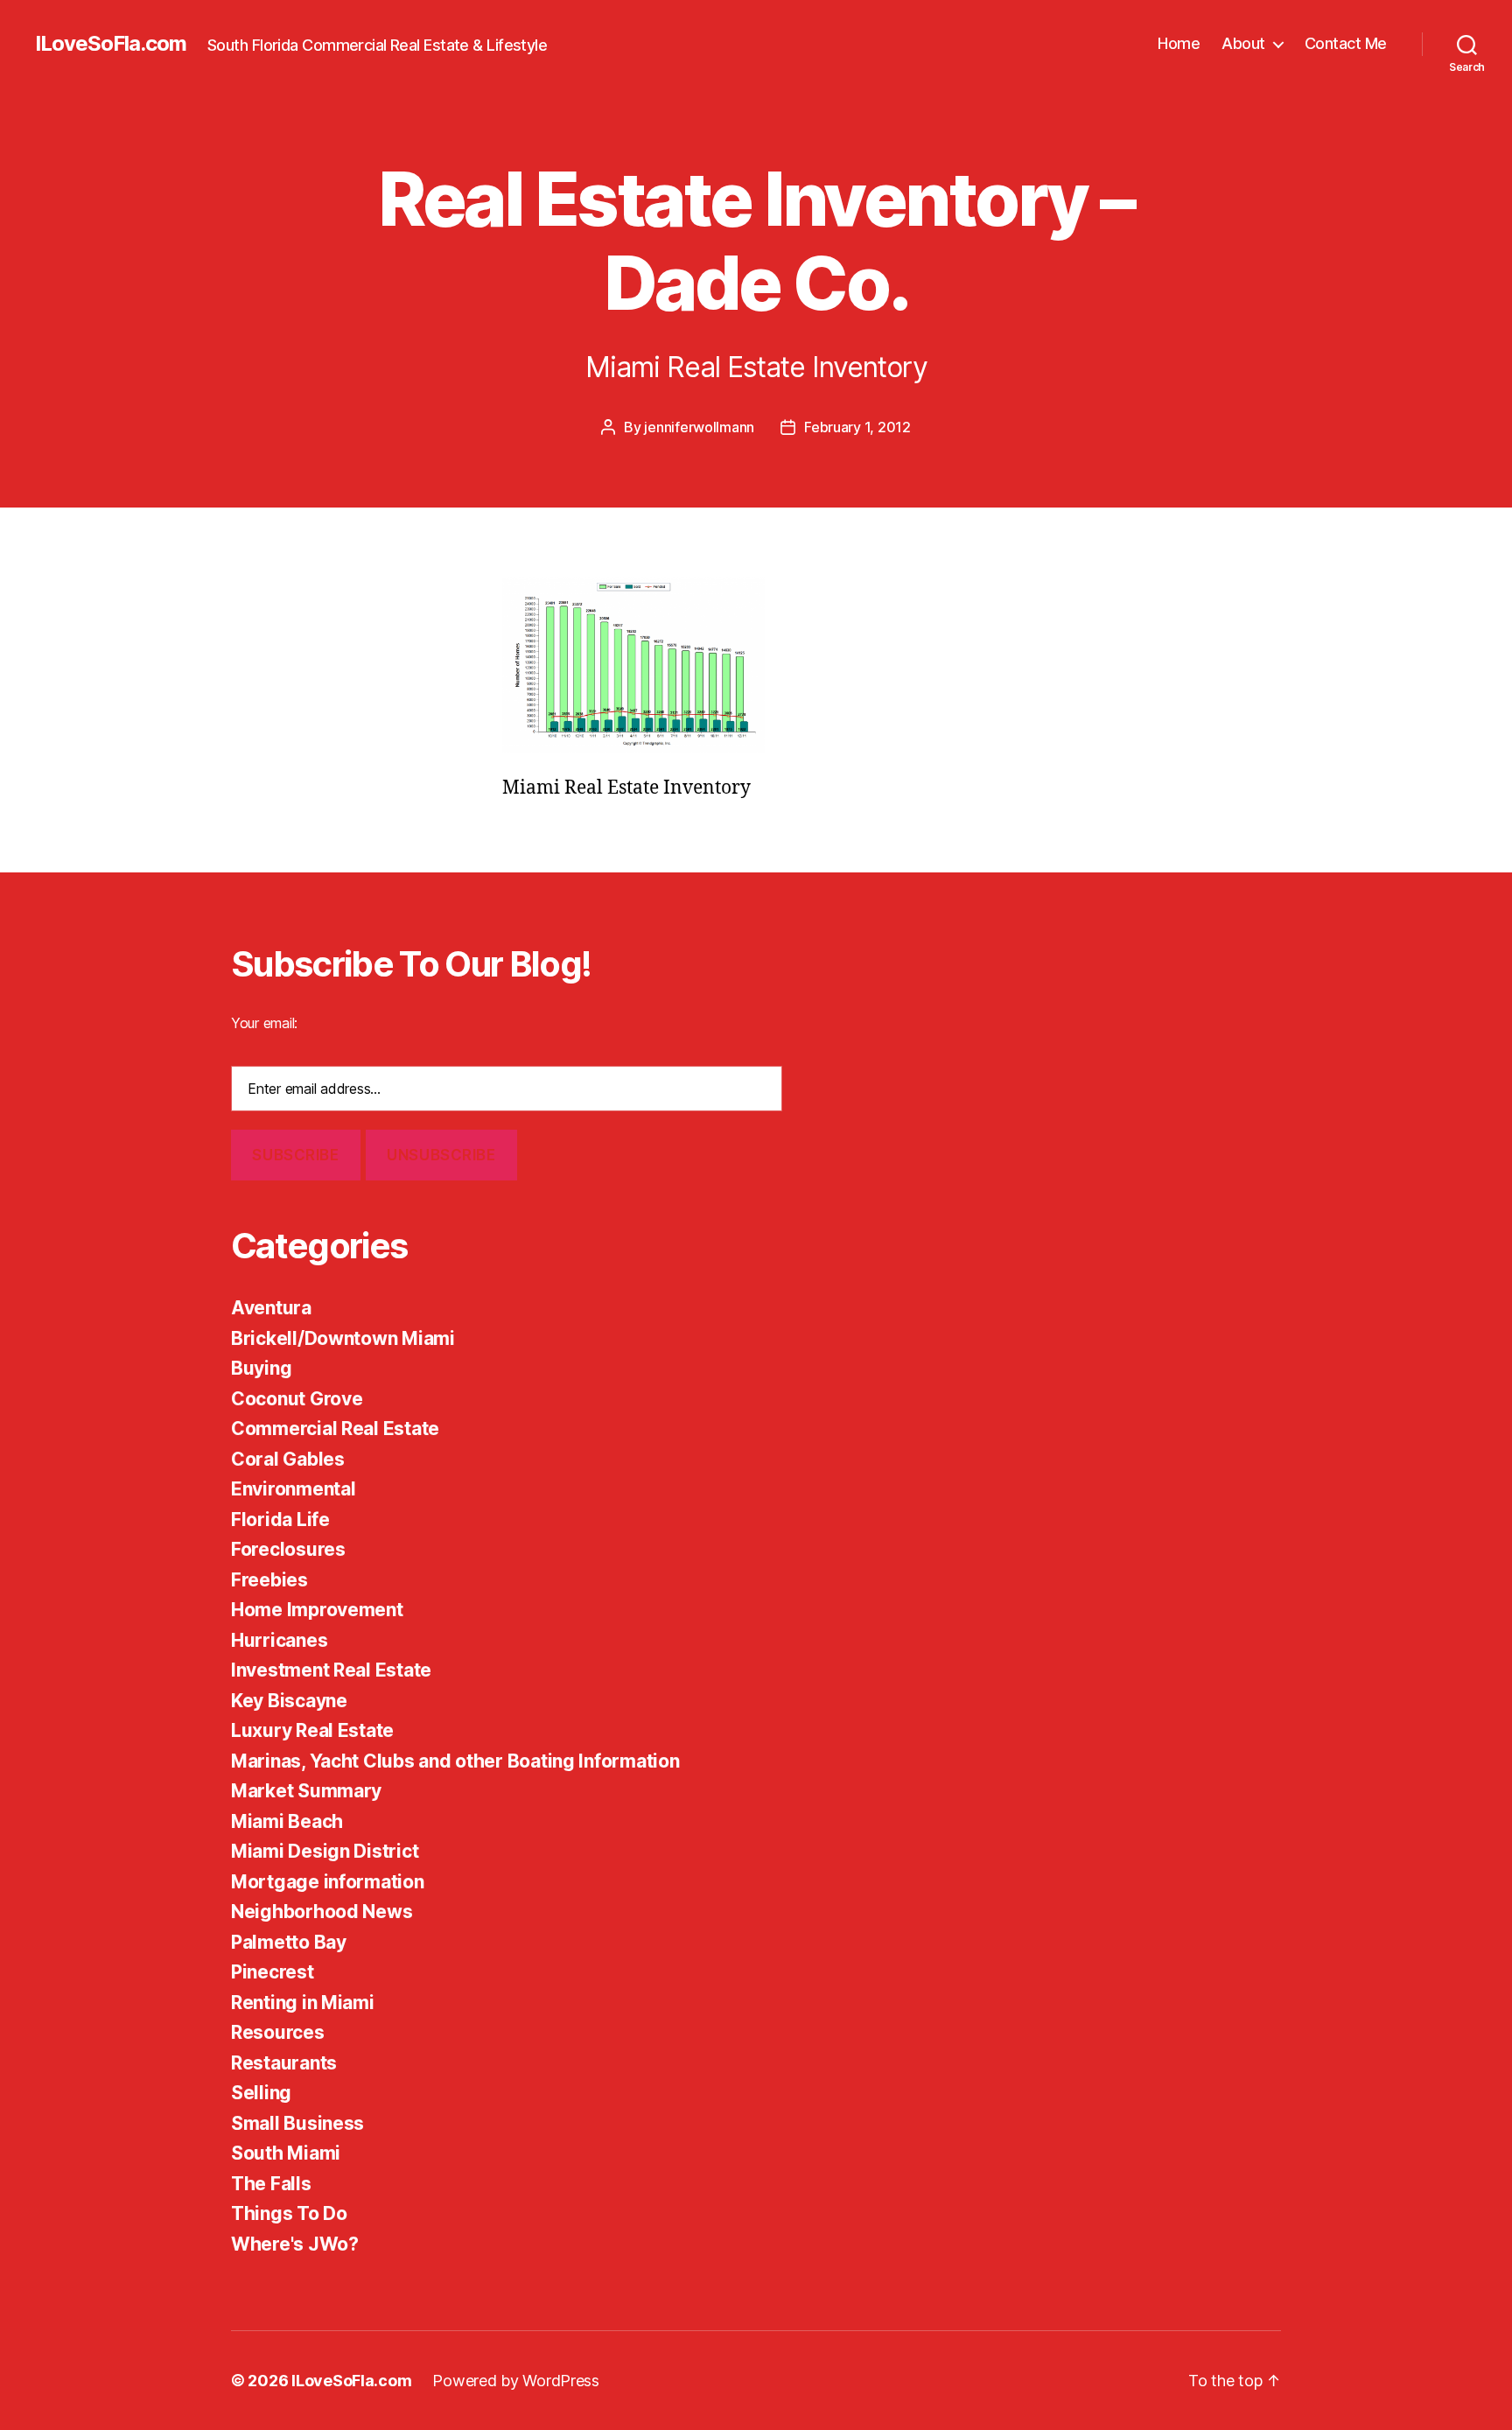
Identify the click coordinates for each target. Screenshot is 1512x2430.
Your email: (264, 1023)
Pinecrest (273, 1972)
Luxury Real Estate (312, 1730)
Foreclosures (288, 1549)
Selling (261, 2093)
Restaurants (284, 2063)
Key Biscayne (289, 1701)
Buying (261, 1368)
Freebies (269, 1580)
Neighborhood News (322, 1912)
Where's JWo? (295, 2244)
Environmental (294, 1489)
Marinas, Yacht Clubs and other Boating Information (455, 1761)
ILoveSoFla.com (111, 44)
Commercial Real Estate (335, 1429)
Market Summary (306, 1791)
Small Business (297, 2123)
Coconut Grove (297, 1399)
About (1243, 43)
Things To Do (289, 2213)
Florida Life (280, 1520)
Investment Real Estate (331, 1670)
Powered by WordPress (516, 2381)
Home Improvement (317, 1610)
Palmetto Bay (289, 1942)
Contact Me (1346, 43)
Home (1179, 43)
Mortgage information (328, 1882)
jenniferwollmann (699, 427)
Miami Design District (325, 1851)
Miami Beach (287, 1821)
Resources (278, 2032)
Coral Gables (288, 1459)
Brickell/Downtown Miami (343, 1338)
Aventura (271, 1308)
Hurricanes (279, 1640)
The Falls (271, 2184)
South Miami (286, 2153)
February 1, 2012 (857, 427)
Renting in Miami (303, 2003)
